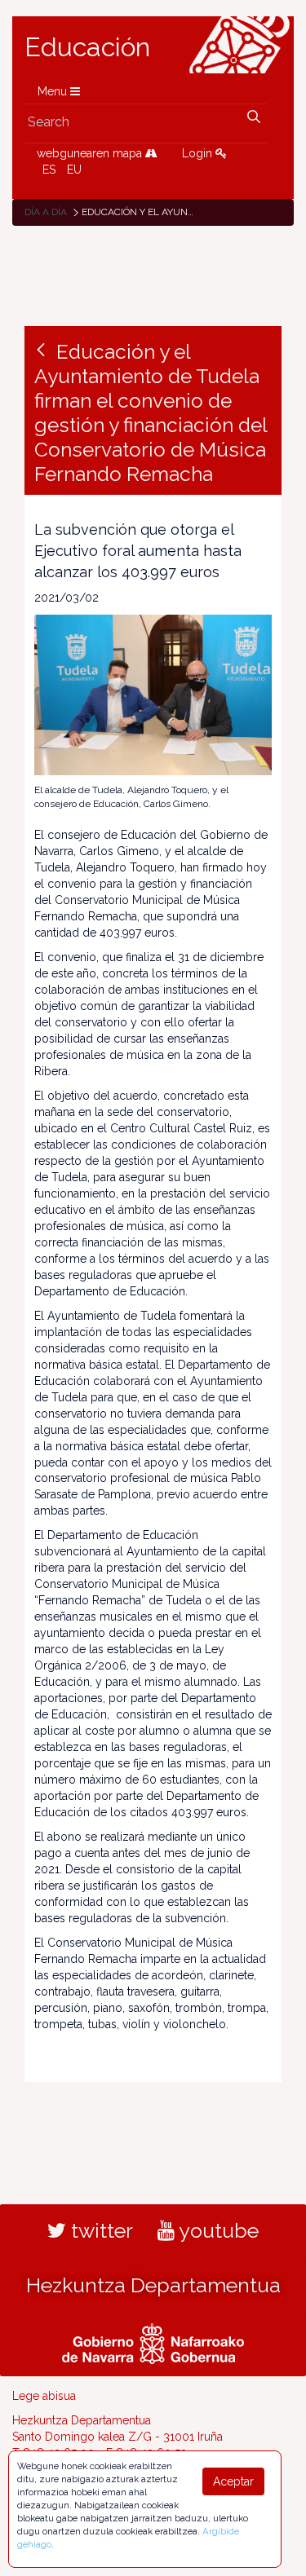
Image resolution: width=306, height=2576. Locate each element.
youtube (217, 2230)
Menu (54, 91)
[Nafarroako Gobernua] (153, 2341)
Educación (87, 47)
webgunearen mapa (91, 153)
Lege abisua (44, 2396)
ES (49, 170)
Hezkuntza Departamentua (153, 2285)
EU (74, 170)
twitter (100, 2230)
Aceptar (233, 2481)
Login (199, 153)
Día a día (46, 212)
